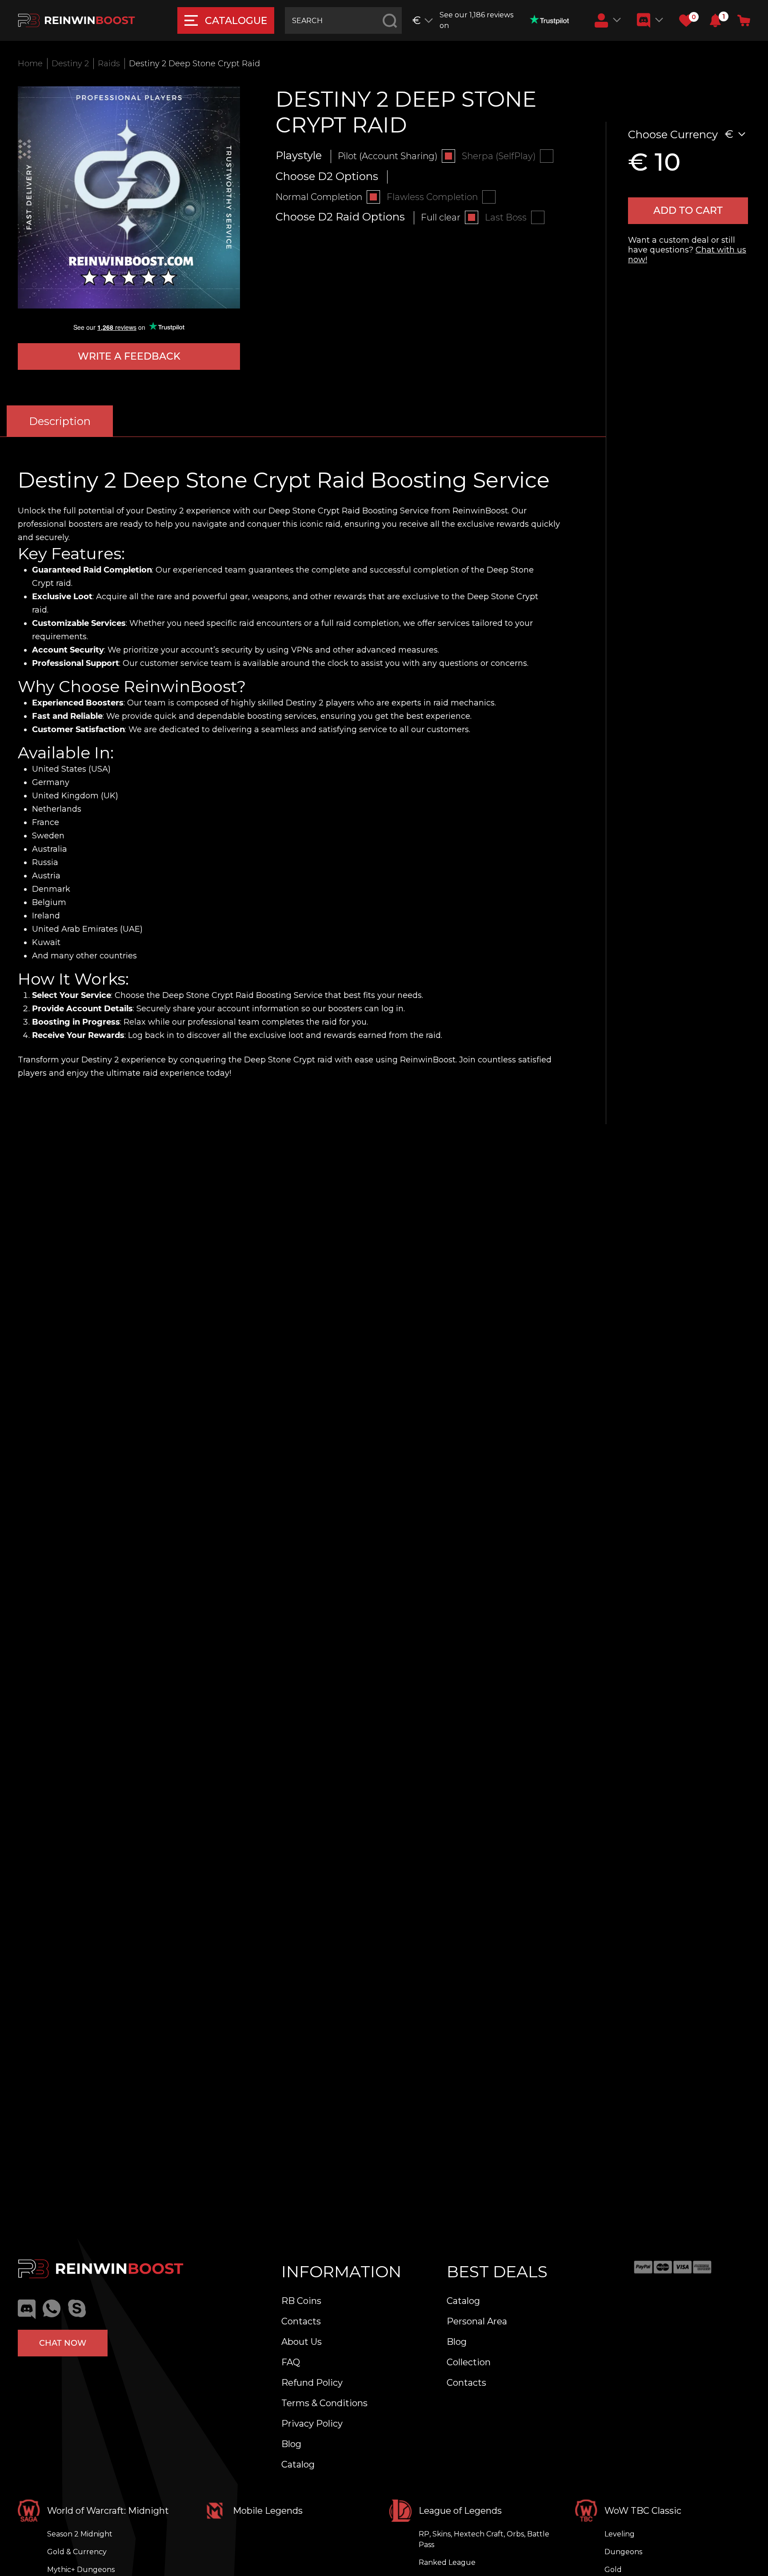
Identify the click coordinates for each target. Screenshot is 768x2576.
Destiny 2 (70, 64)
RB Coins (301, 2301)
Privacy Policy (312, 2424)
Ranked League (447, 2562)
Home (30, 64)
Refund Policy (312, 2383)
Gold (613, 2570)
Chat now (63, 2343)
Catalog (298, 2464)
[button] (715, 20)
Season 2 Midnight (80, 2534)
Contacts (301, 2321)
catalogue (236, 21)
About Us (302, 2342)
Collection (469, 2362)
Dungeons (623, 2552)
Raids (109, 64)
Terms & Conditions (324, 2403)
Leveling (620, 2534)
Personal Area (477, 2321)
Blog (291, 2444)
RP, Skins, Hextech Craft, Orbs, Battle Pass (484, 2539)
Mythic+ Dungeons (81, 2570)
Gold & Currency (77, 2552)
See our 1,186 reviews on (476, 20)
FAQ (291, 2362)
